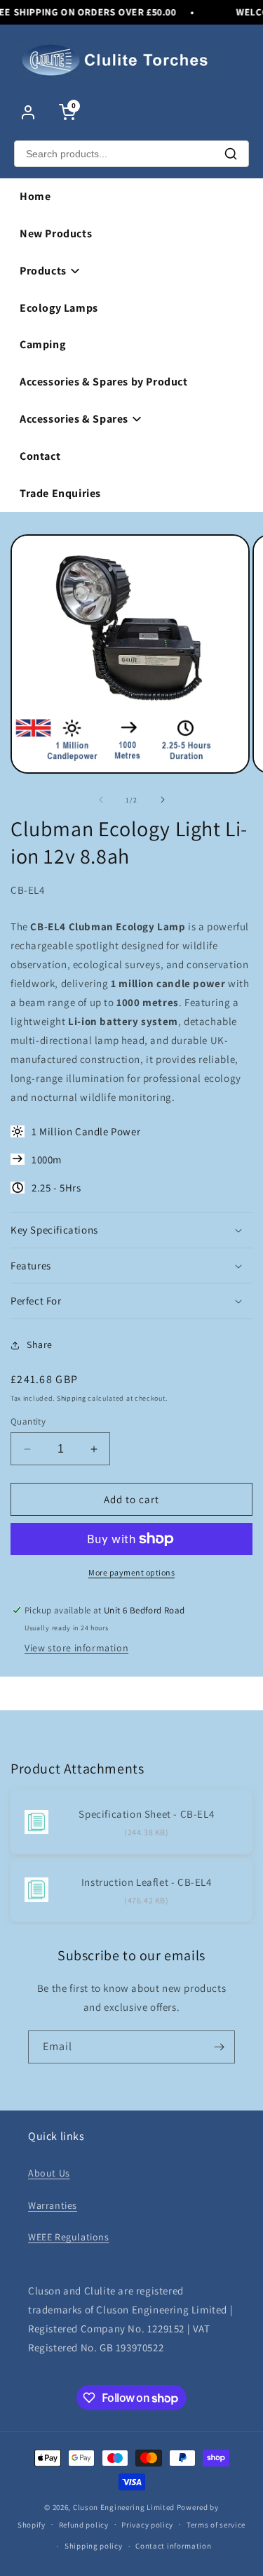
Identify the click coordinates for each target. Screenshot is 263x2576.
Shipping (72, 1398)
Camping (42, 344)
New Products (56, 233)
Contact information (173, 2546)
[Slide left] (101, 800)
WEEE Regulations (69, 2237)
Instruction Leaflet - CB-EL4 (147, 1882)
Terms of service (216, 2525)
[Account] (28, 112)
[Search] (231, 154)
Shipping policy (94, 2546)
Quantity (28, 1421)
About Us (49, 2173)
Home (35, 196)
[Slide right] (163, 800)
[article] (131, 1012)
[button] (131, 1230)
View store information (76, 1648)
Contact (40, 456)
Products (43, 271)
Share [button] (40, 1345)
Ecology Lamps (59, 308)
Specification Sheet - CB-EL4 (146, 1814)
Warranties (53, 2205)
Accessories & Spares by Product (104, 382)
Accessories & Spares (74, 419)
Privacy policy (147, 2525)
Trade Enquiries (60, 493)
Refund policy (84, 2525)
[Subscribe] (219, 2047)
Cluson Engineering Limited (124, 2507)
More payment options (131, 1572)
